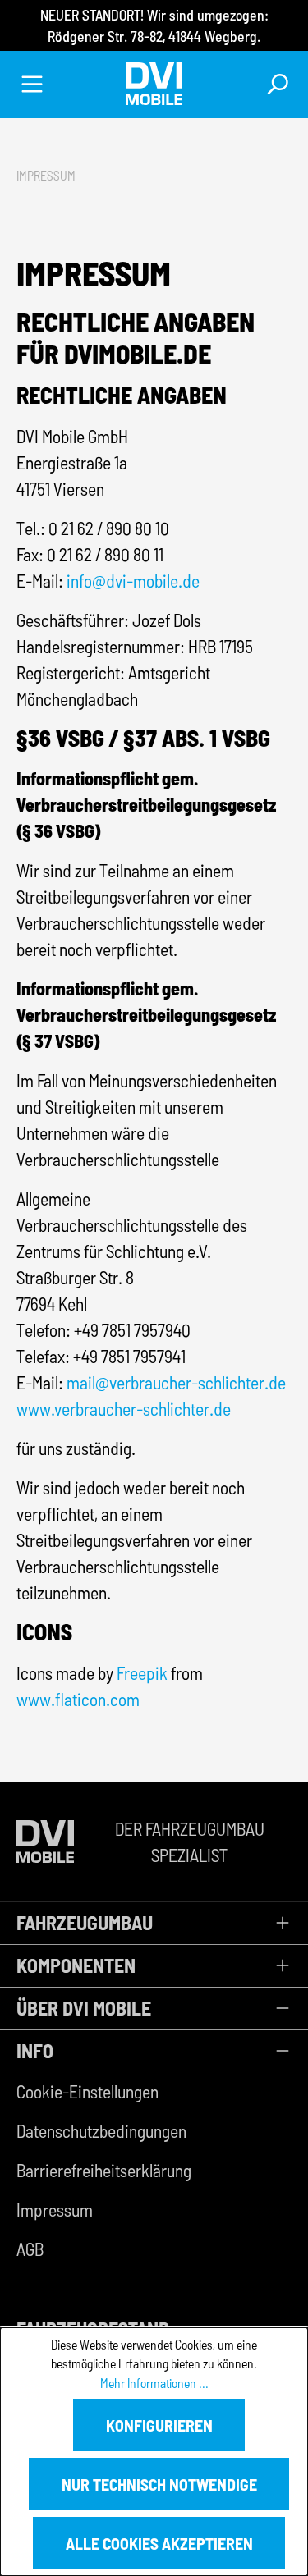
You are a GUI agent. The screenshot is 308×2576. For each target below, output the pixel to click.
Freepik (142, 1672)
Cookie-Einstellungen (87, 2091)
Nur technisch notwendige (159, 2484)
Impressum (55, 2209)
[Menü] (32, 84)
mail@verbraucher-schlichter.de (176, 1382)
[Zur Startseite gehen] (154, 84)
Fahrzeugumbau (85, 1922)
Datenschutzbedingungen (101, 2130)
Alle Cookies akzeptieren (159, 2543)
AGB (30, 2249)
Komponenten (76, 1965)
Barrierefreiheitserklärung (104, 2170)
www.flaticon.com (78, 1699)
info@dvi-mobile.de (133, 580)
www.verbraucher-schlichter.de (124, 1408)
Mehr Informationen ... (154, 2383)
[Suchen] (276, 84)
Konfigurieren (159, 2425)
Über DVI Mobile (84, 2008)
